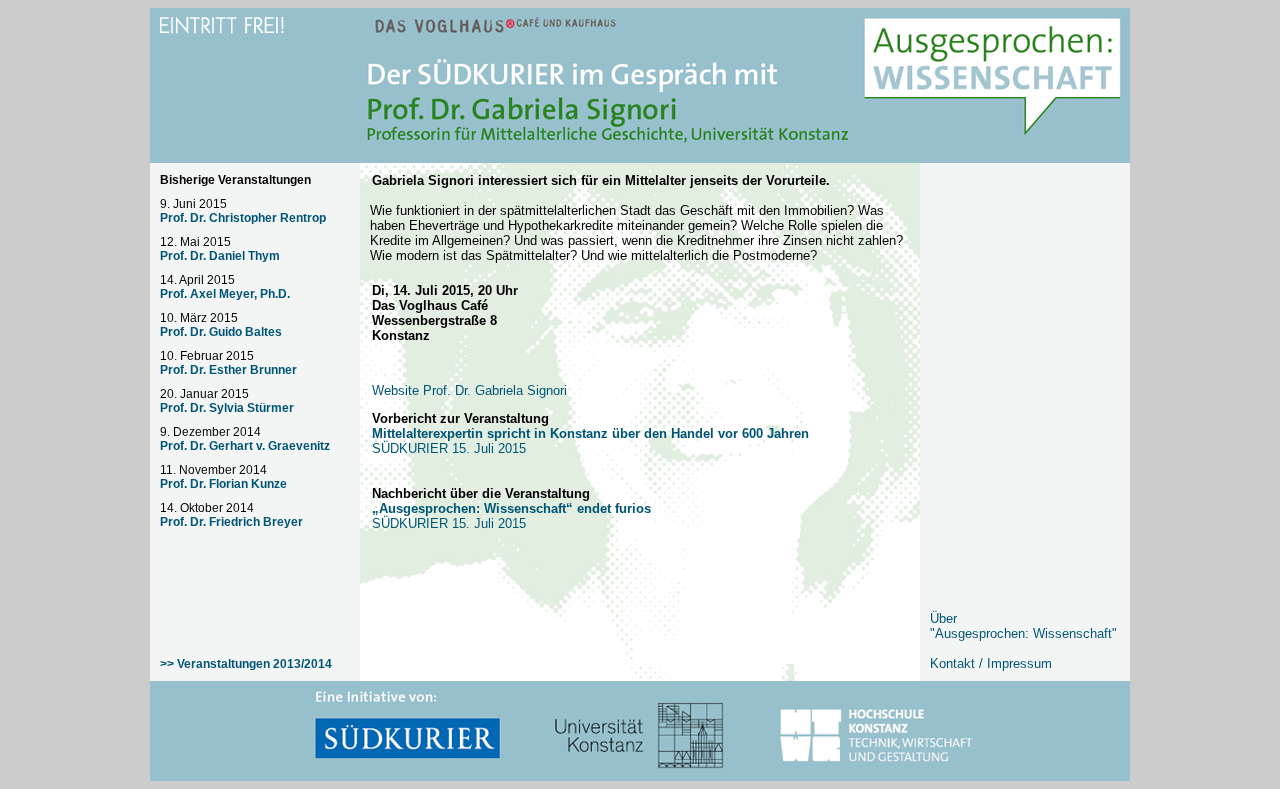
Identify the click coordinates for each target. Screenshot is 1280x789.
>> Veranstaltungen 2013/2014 (246, 664)
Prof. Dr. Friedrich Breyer (231, 522)
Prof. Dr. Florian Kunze (223, 484)
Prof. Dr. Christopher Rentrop (243, 218)
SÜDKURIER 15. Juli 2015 (511, 516)
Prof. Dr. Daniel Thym (220, 256)
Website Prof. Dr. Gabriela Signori (469, 390)
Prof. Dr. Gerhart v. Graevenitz (245, 446)
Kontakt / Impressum (991, 663)
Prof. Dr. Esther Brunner (228, 370)
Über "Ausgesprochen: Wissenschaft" (1023, 626)
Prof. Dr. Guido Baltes (221, 332)
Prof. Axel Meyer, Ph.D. (225, 294)
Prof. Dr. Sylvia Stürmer (227, 408)
